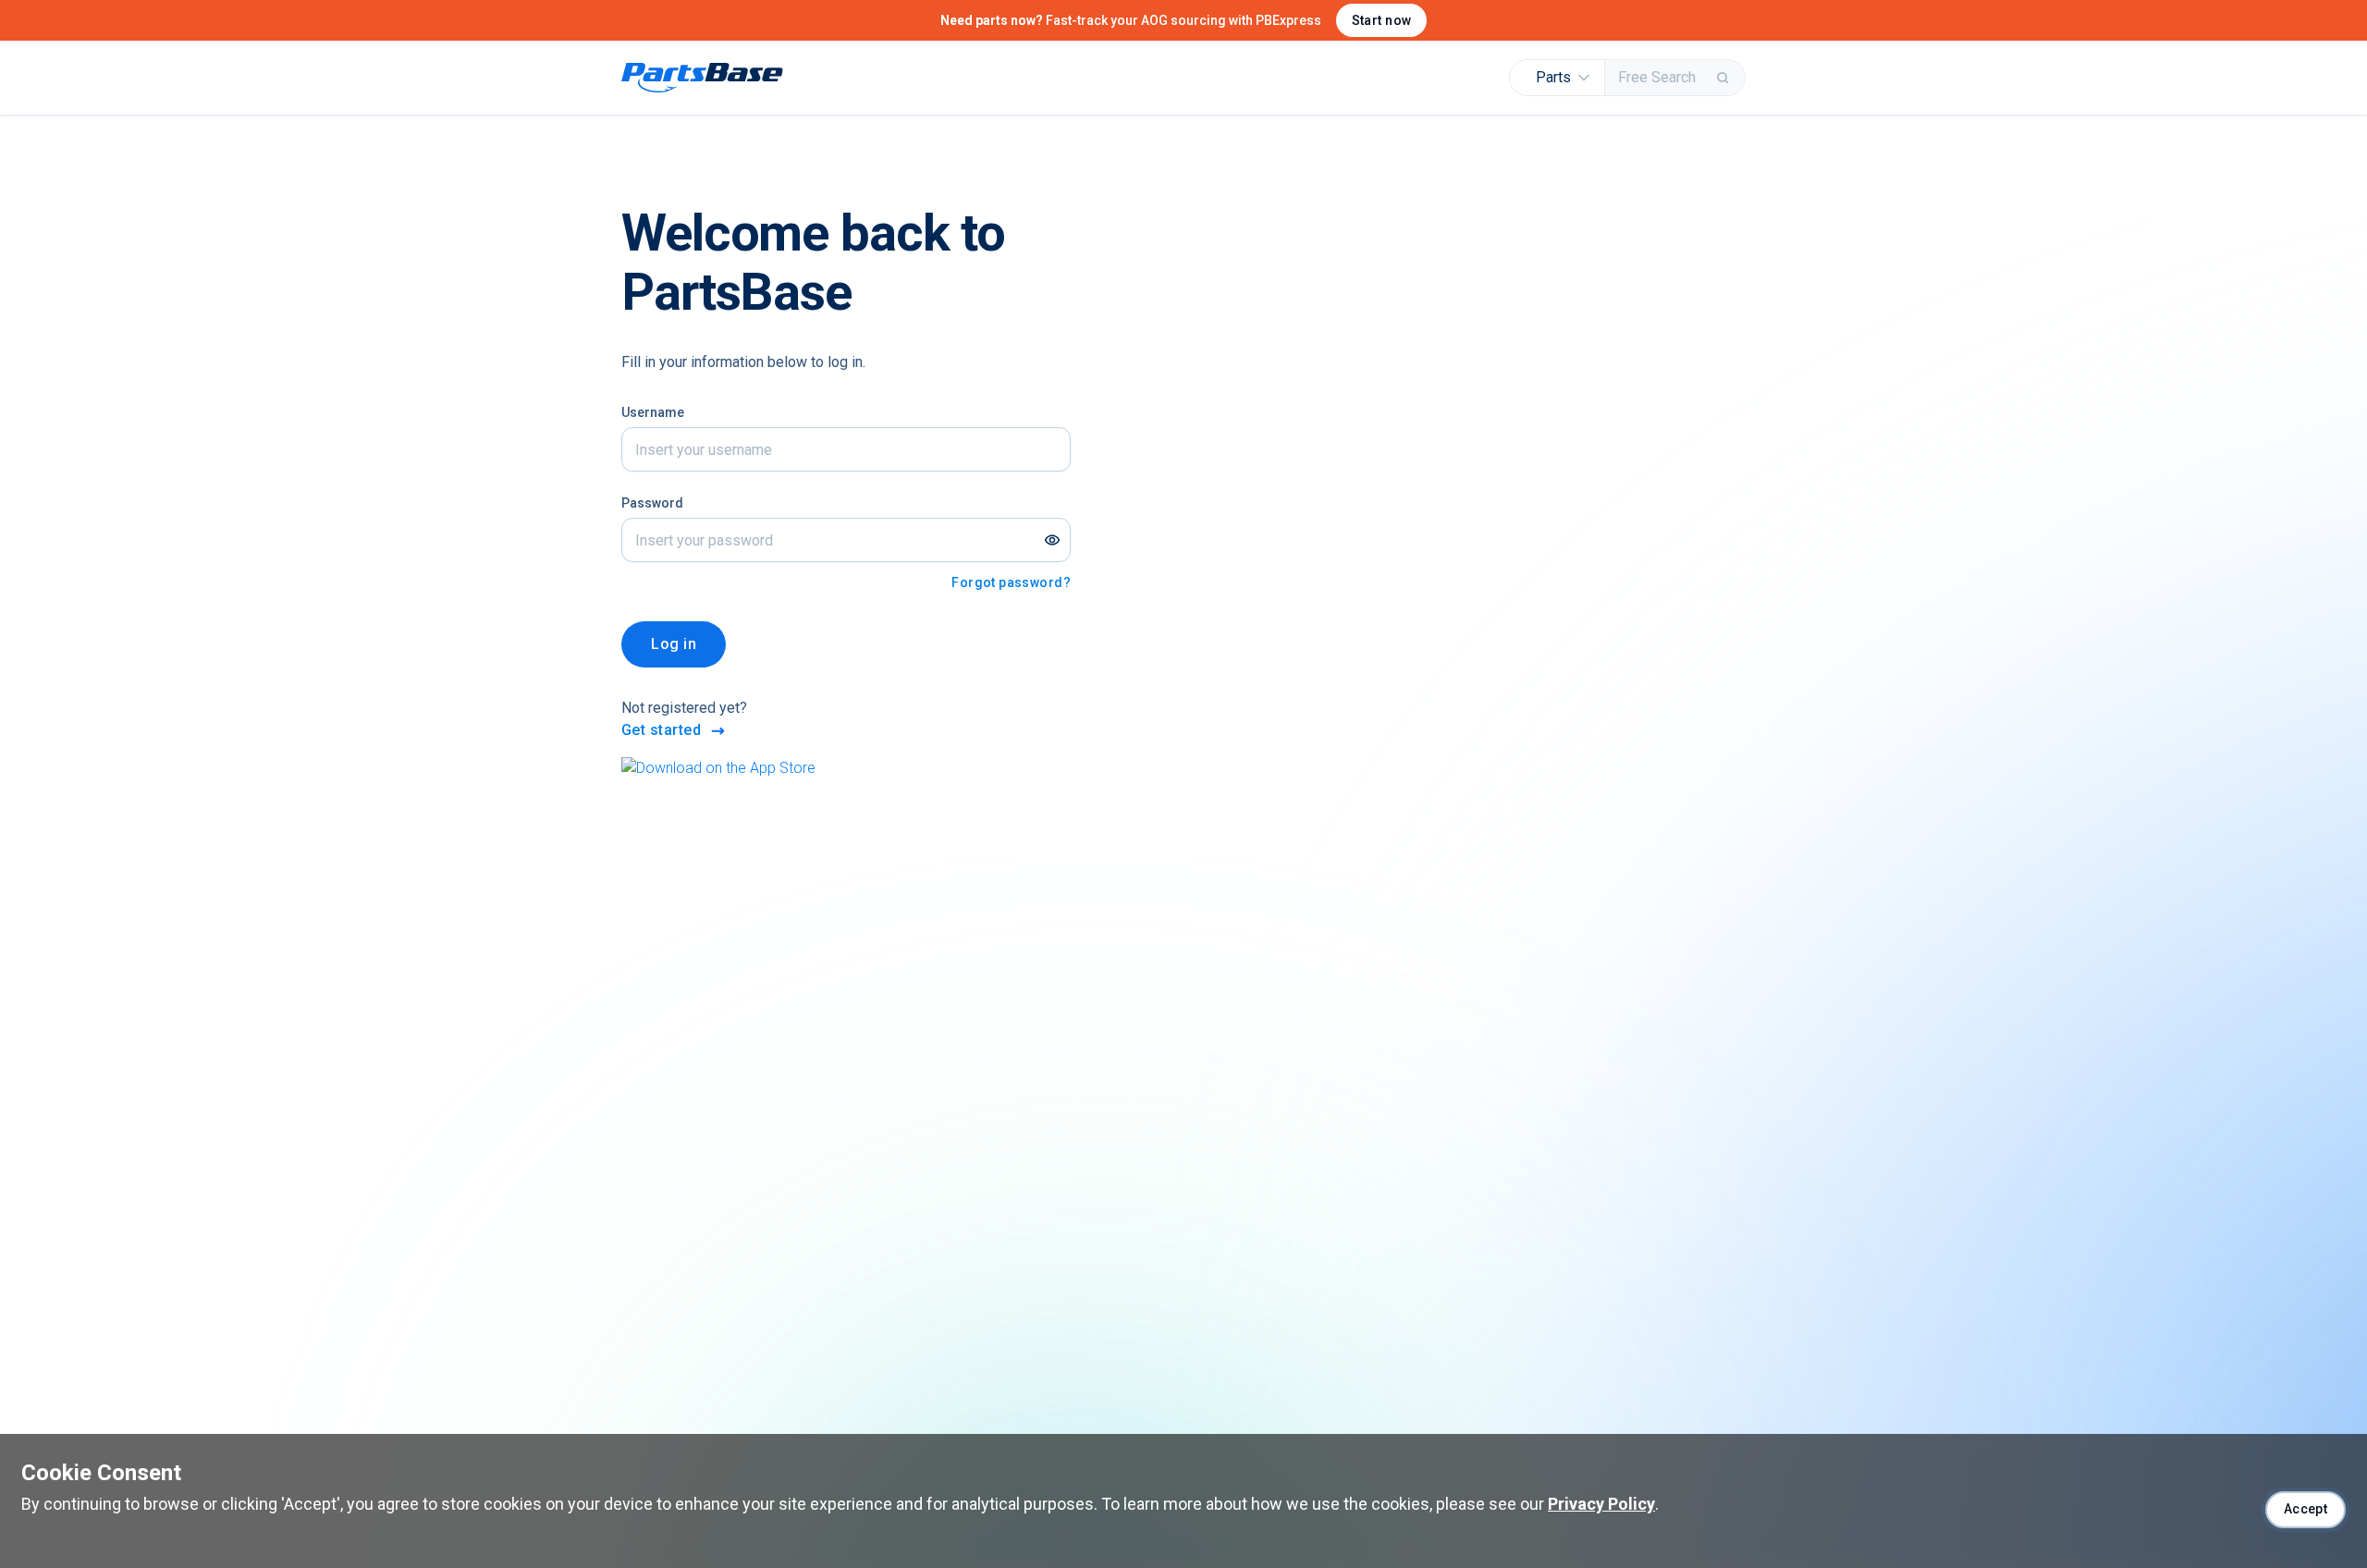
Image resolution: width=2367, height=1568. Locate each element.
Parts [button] (1553, 77)
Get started (661, 730)
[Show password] (1052, 540)
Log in (674, 644)
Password (652, 503)
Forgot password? (1011, 582)
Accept (2306, 1509)
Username (653, 412)
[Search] (1724, 78)
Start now (1382, 20)
